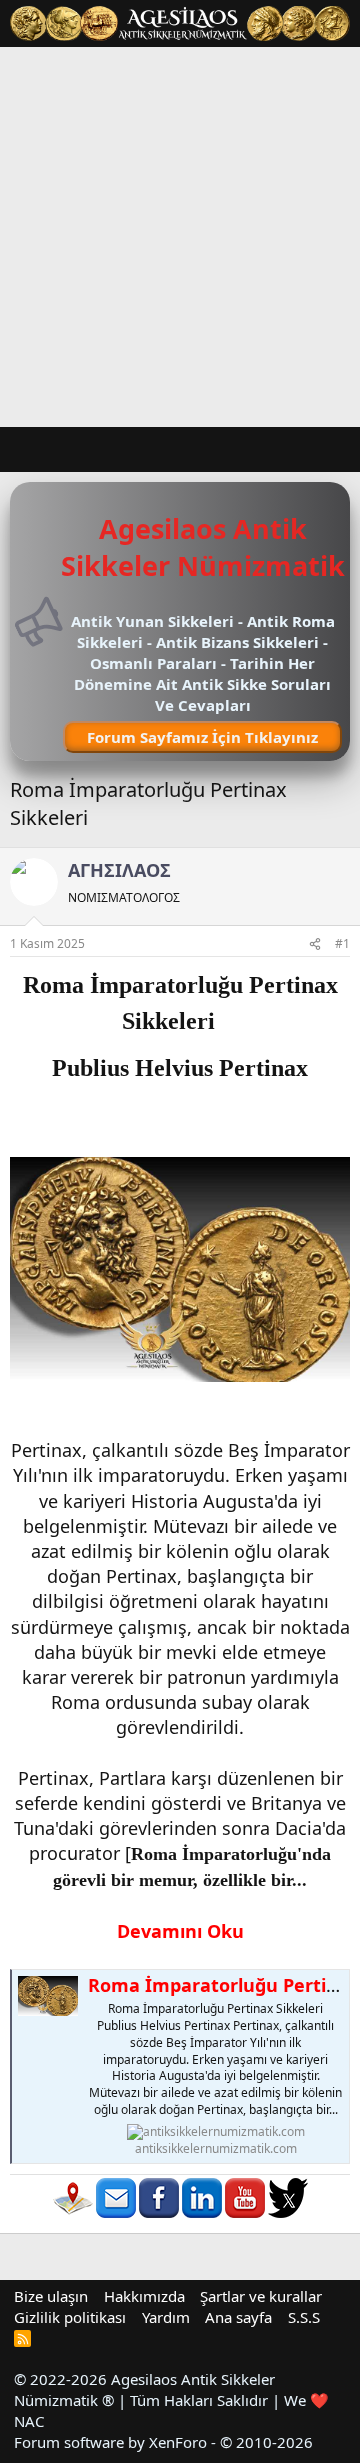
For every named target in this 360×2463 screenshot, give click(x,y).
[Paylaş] (315, 944)
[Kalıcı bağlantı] (226, 1022)
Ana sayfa (238, 2317)
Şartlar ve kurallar (261, 2296)
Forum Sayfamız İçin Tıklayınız (202, 737)
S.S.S (304, 2317)
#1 (342, 943)
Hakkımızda (144, 2296)
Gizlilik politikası (70, 2317)
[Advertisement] (180, 237)
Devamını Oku (180, 1931)
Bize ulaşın (51, 2296)
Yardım (166, 2317)
